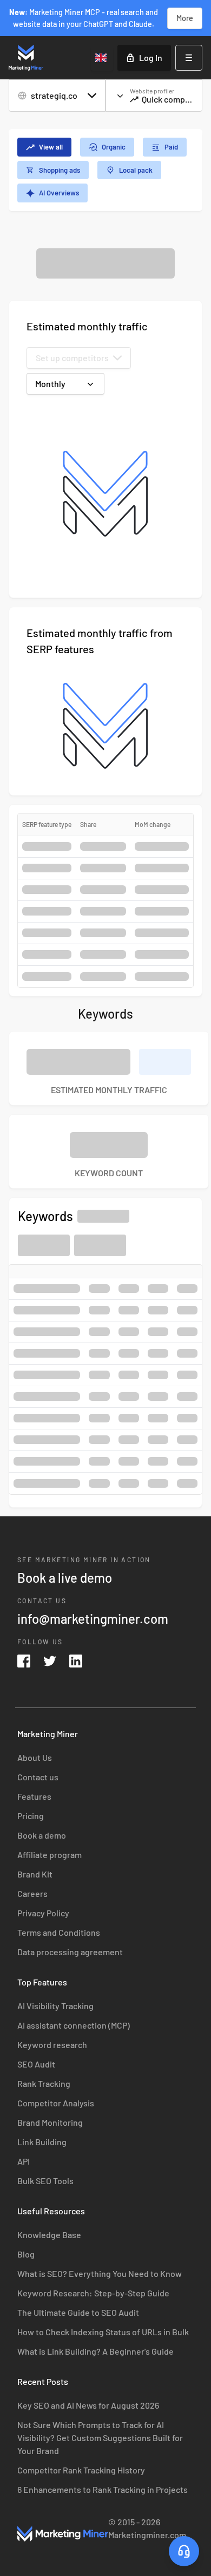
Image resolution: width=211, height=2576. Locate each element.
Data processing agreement (70, 1952)
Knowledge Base (49, 2235)
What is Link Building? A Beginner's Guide (95, 2351)
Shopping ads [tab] (60, 170)
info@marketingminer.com (93, 1619)
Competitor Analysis (56, 2103)
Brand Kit (35, 1874)
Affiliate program (50, 1855)
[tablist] (105, 170)
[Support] (184, 2551)
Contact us (38, 1777)
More (185, 18)
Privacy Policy (43, 1913)
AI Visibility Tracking (55, 2006)
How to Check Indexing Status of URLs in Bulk (103, 2332)
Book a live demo (65, 1578)
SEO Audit (36, 2064)
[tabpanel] (105, 878)
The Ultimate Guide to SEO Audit (78, 2312)
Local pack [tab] (136, 170)
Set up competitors (72, 358)
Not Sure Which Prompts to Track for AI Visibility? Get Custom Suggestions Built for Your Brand (100, 2438)
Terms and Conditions (59, 1932)
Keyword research (52, 2045)
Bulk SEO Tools (45, 2181)
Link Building (42, 2142)
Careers (32, 1893)
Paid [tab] (171, 147)
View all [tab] (51, 147)
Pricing (31, 1816)
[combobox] (102, 58)
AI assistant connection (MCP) (74, 2025)
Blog (26, 2254)
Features (34, 1796)
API (24, 2161)
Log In (151, 57)
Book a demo (42, 1835)
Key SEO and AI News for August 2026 (88, 2405)
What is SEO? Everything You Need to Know (100, 2273)
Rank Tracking (44, 2083)
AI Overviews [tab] (59, 193)
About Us (35, 1757)
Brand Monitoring (50, 2122)
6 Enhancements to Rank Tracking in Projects (103, 2489)
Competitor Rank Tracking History (81, 2470)
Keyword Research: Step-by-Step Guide (93, 2293)
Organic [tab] (114, 147)
